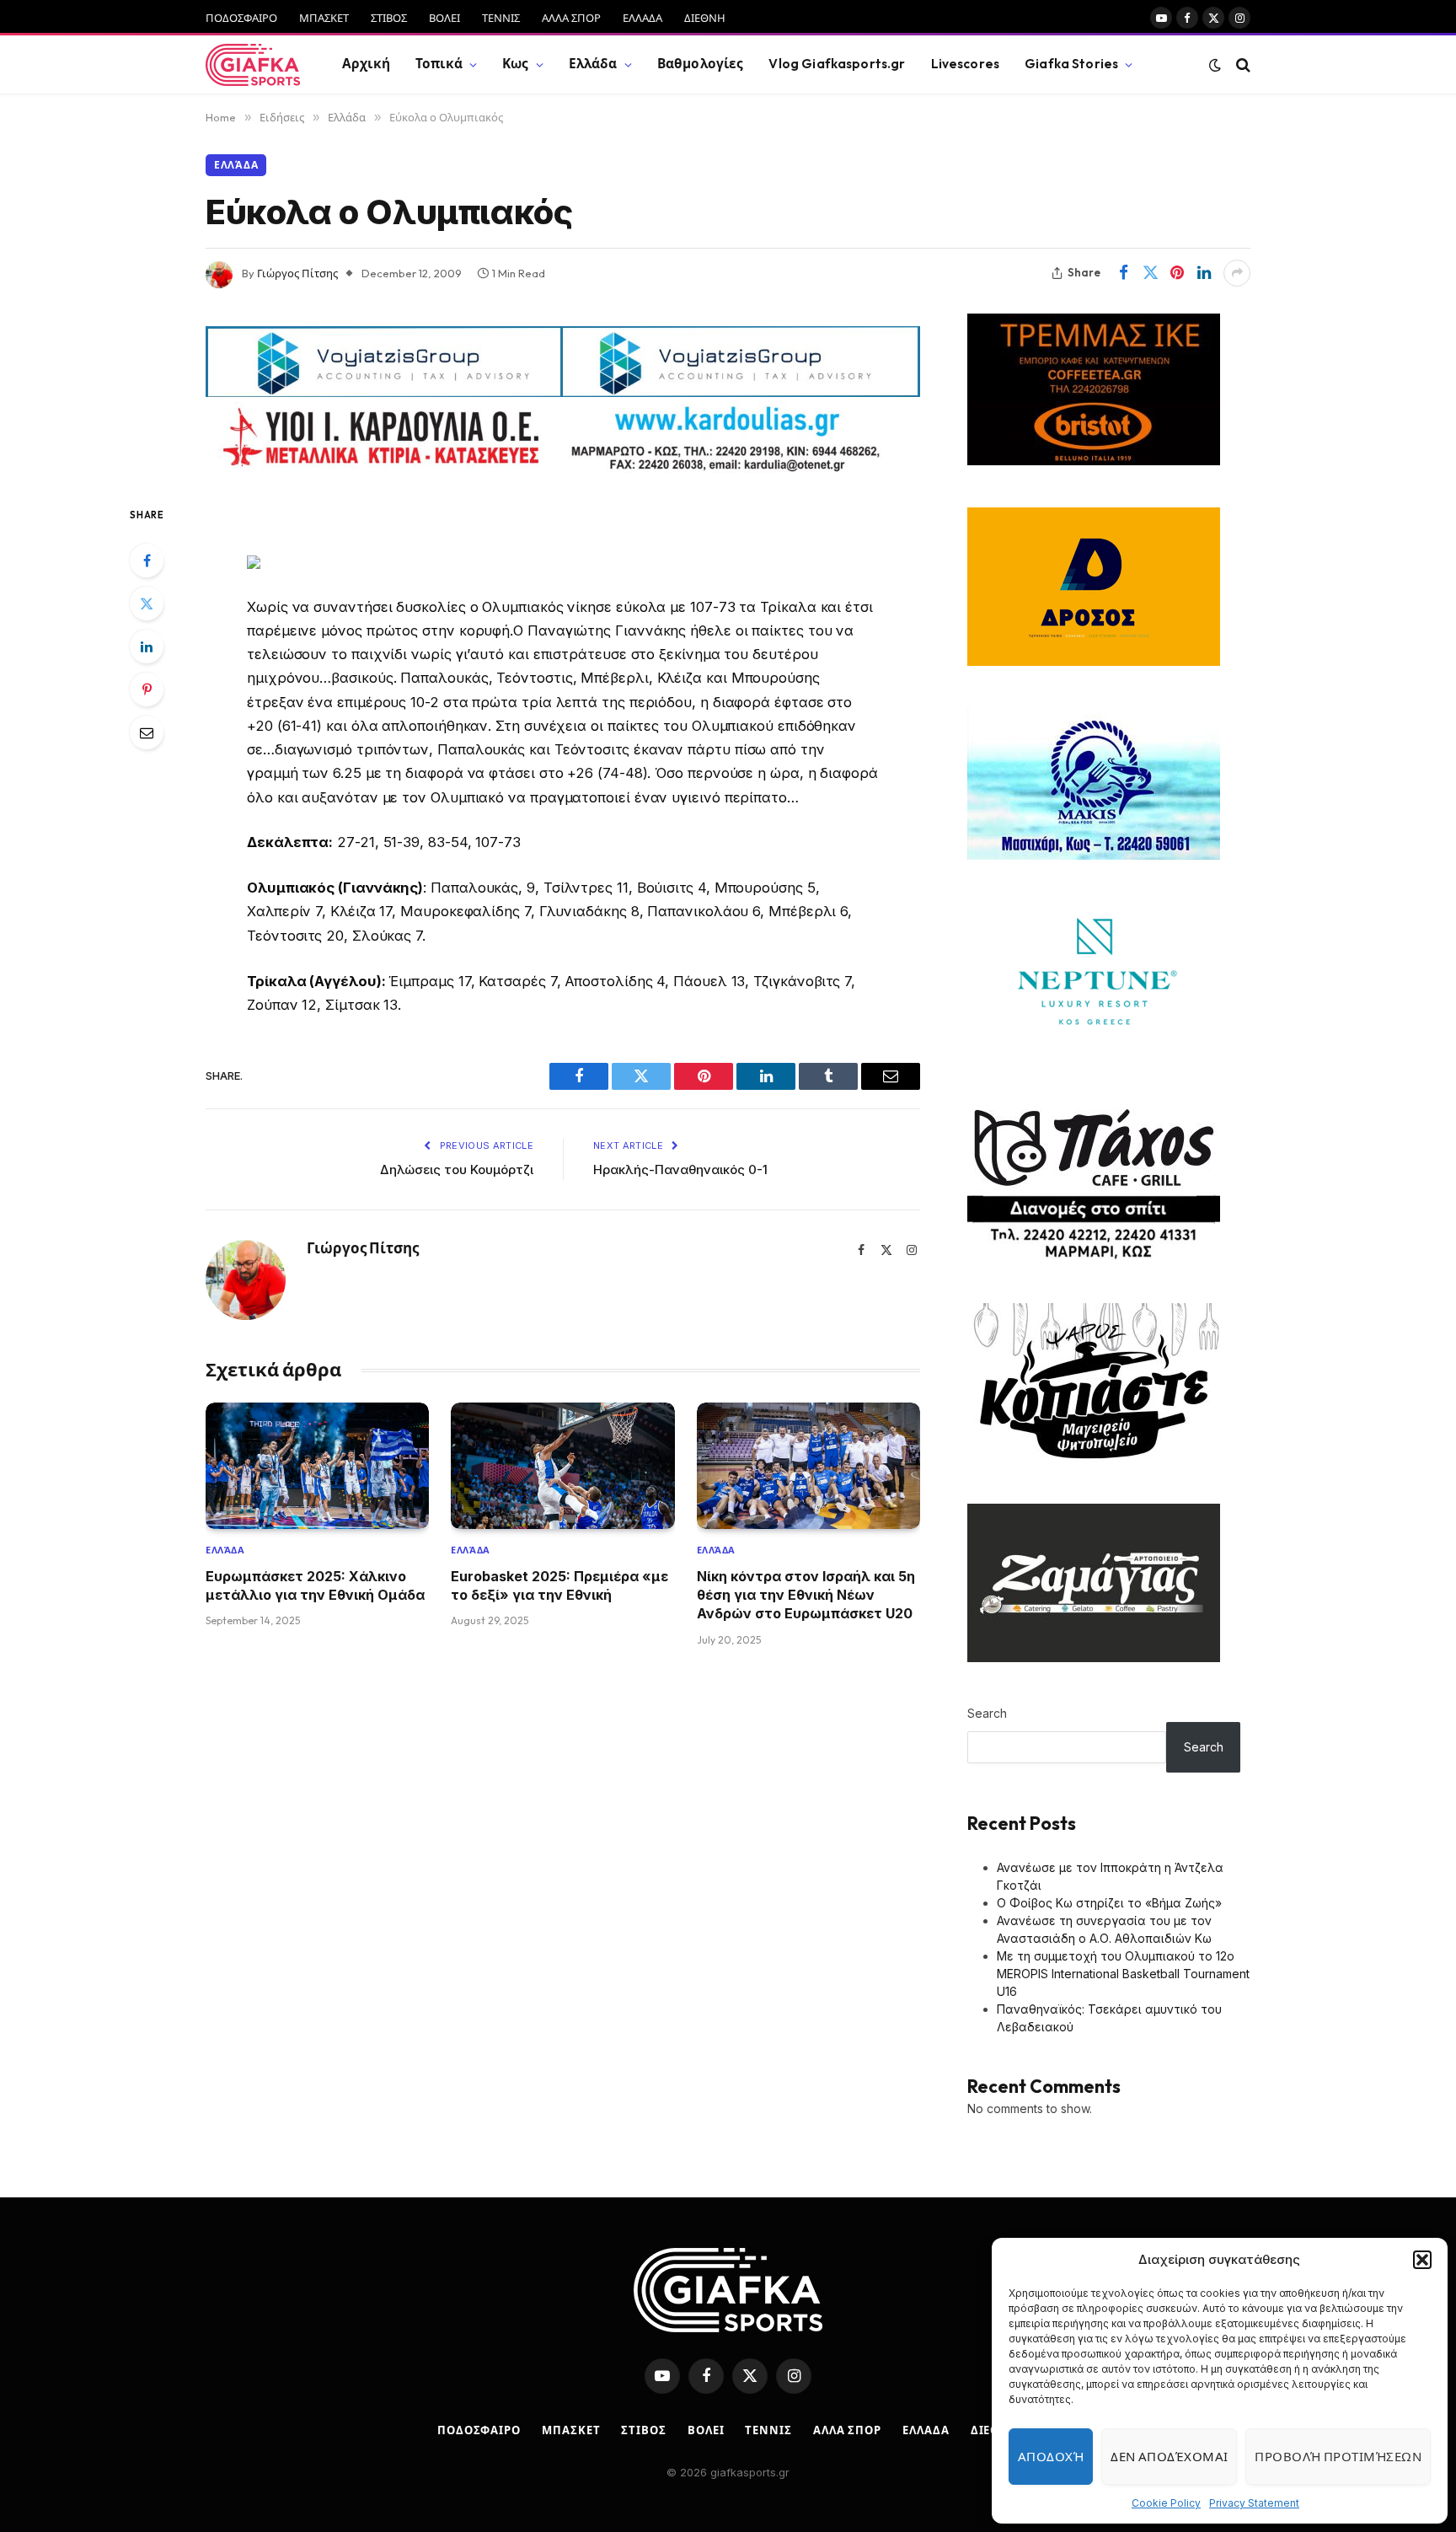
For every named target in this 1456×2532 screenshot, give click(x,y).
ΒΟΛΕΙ (444, 18)
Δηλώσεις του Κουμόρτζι (457, 1169)
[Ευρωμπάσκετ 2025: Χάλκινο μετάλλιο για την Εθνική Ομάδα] (317, 1465)
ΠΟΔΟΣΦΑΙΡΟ (241, 18)
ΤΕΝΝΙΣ (501, 18)
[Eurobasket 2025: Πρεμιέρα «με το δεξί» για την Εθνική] (562, 1465)
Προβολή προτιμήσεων (1338, 2457)
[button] (1422, 2260)
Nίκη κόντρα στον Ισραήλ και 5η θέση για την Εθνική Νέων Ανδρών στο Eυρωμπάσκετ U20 (806, 1595)
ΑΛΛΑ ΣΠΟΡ (571, 18)
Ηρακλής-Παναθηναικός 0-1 (680, 1169)
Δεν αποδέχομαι (1169, 2457)
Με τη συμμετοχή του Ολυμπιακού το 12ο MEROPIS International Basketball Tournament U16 (1123, 1974)
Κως (515, 64)
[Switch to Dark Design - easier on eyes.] (1215, 65)
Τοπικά (439, 64)
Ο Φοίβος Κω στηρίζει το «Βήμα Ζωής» (1109, 1903)
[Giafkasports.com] (253, 65)
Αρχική (366, 64)
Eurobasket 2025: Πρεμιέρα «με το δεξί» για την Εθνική (559, 1585)
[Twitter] (147, 603)
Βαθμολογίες (701, 64)
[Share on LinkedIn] (1204, 273)
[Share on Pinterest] (1177, 273)
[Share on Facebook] (1123, 273)
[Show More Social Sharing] (1237, 273)
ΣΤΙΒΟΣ (389, 18)
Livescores (966, 64)
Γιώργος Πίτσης (297, 273)
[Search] (1242, 64)
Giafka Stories (1071, 64)
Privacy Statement (1254, 2503)
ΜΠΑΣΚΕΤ (324, 18)
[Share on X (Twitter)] (1150, 273)
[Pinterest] (147, 689)
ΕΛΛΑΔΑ (642, 18)
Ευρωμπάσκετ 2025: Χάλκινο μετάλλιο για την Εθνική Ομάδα (315, 1585)
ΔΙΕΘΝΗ (705, 18)
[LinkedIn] (147, 646)
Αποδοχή (1051, 2457)
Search (987, 1713)
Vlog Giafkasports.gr (837, 64)
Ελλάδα (593, 64)
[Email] (147, 732)
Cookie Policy (1166, 2503)
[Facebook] (147, 561)
